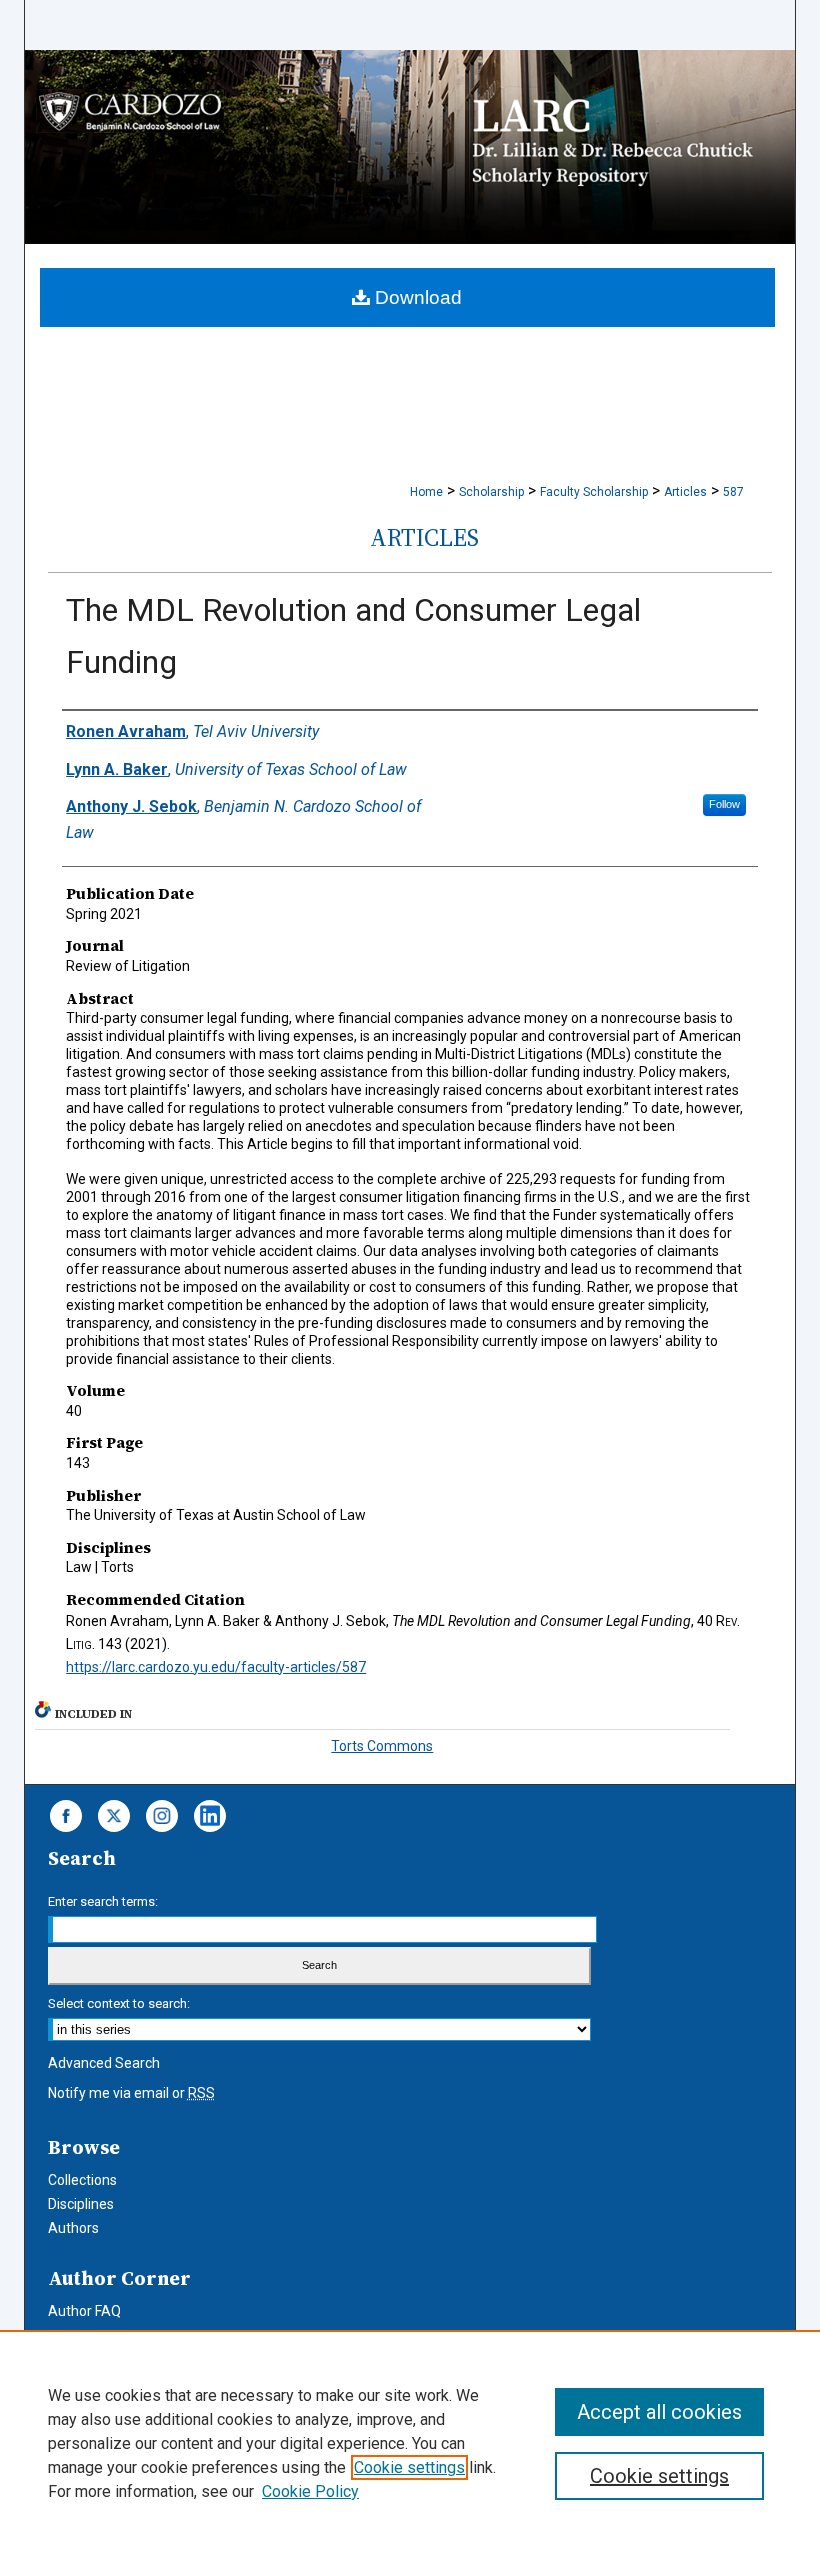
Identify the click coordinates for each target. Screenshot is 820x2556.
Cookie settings (409, 2467)
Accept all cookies (659, 2412)
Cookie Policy (310, 2491)
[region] (410, 2443)
